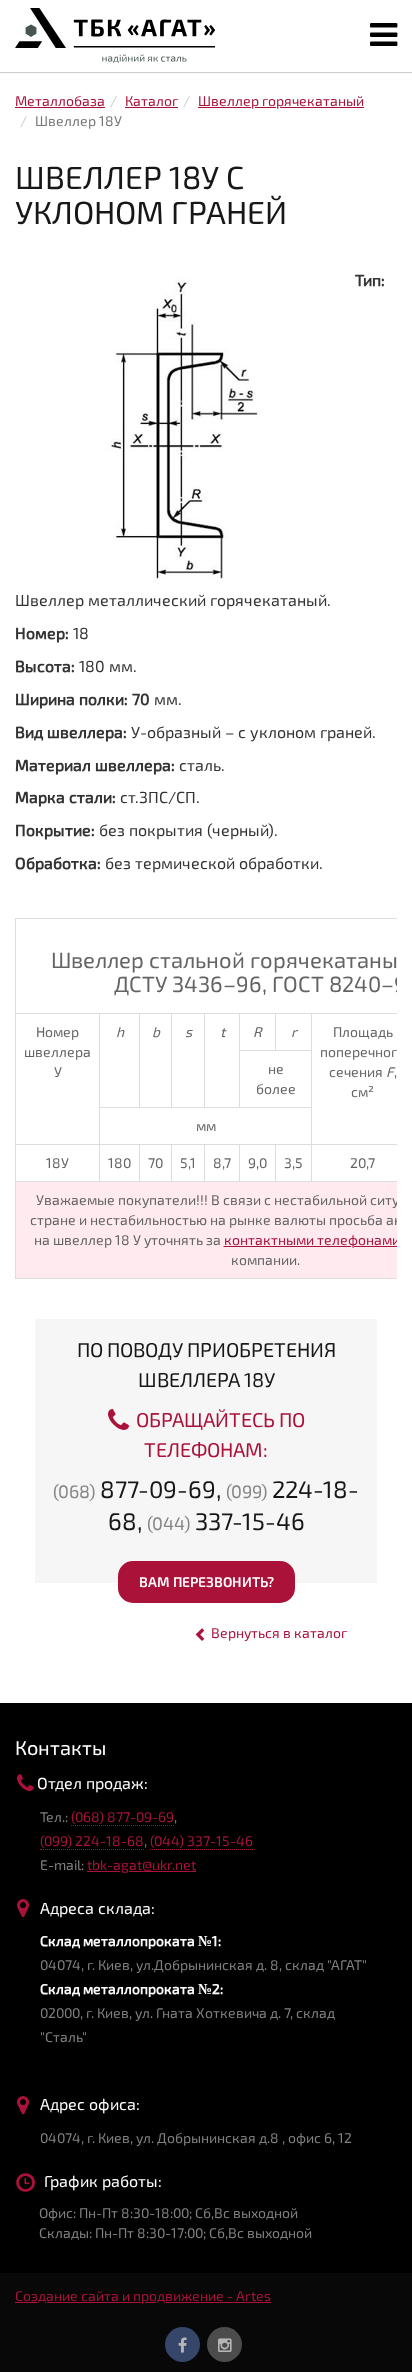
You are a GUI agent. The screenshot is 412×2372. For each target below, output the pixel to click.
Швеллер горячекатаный (281, 100)
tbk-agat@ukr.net (141, 1864)
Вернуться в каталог (277, 1632)
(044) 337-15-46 (201, 1840)
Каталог (151, 100)
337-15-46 (226, 1520)
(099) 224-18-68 (92, 1840)
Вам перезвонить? (206, 1581)
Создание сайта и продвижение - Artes (143, 2295)
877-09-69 (134, 1488)
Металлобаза (60, 100)
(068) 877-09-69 (122, 1816)
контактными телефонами (312, 1239)
